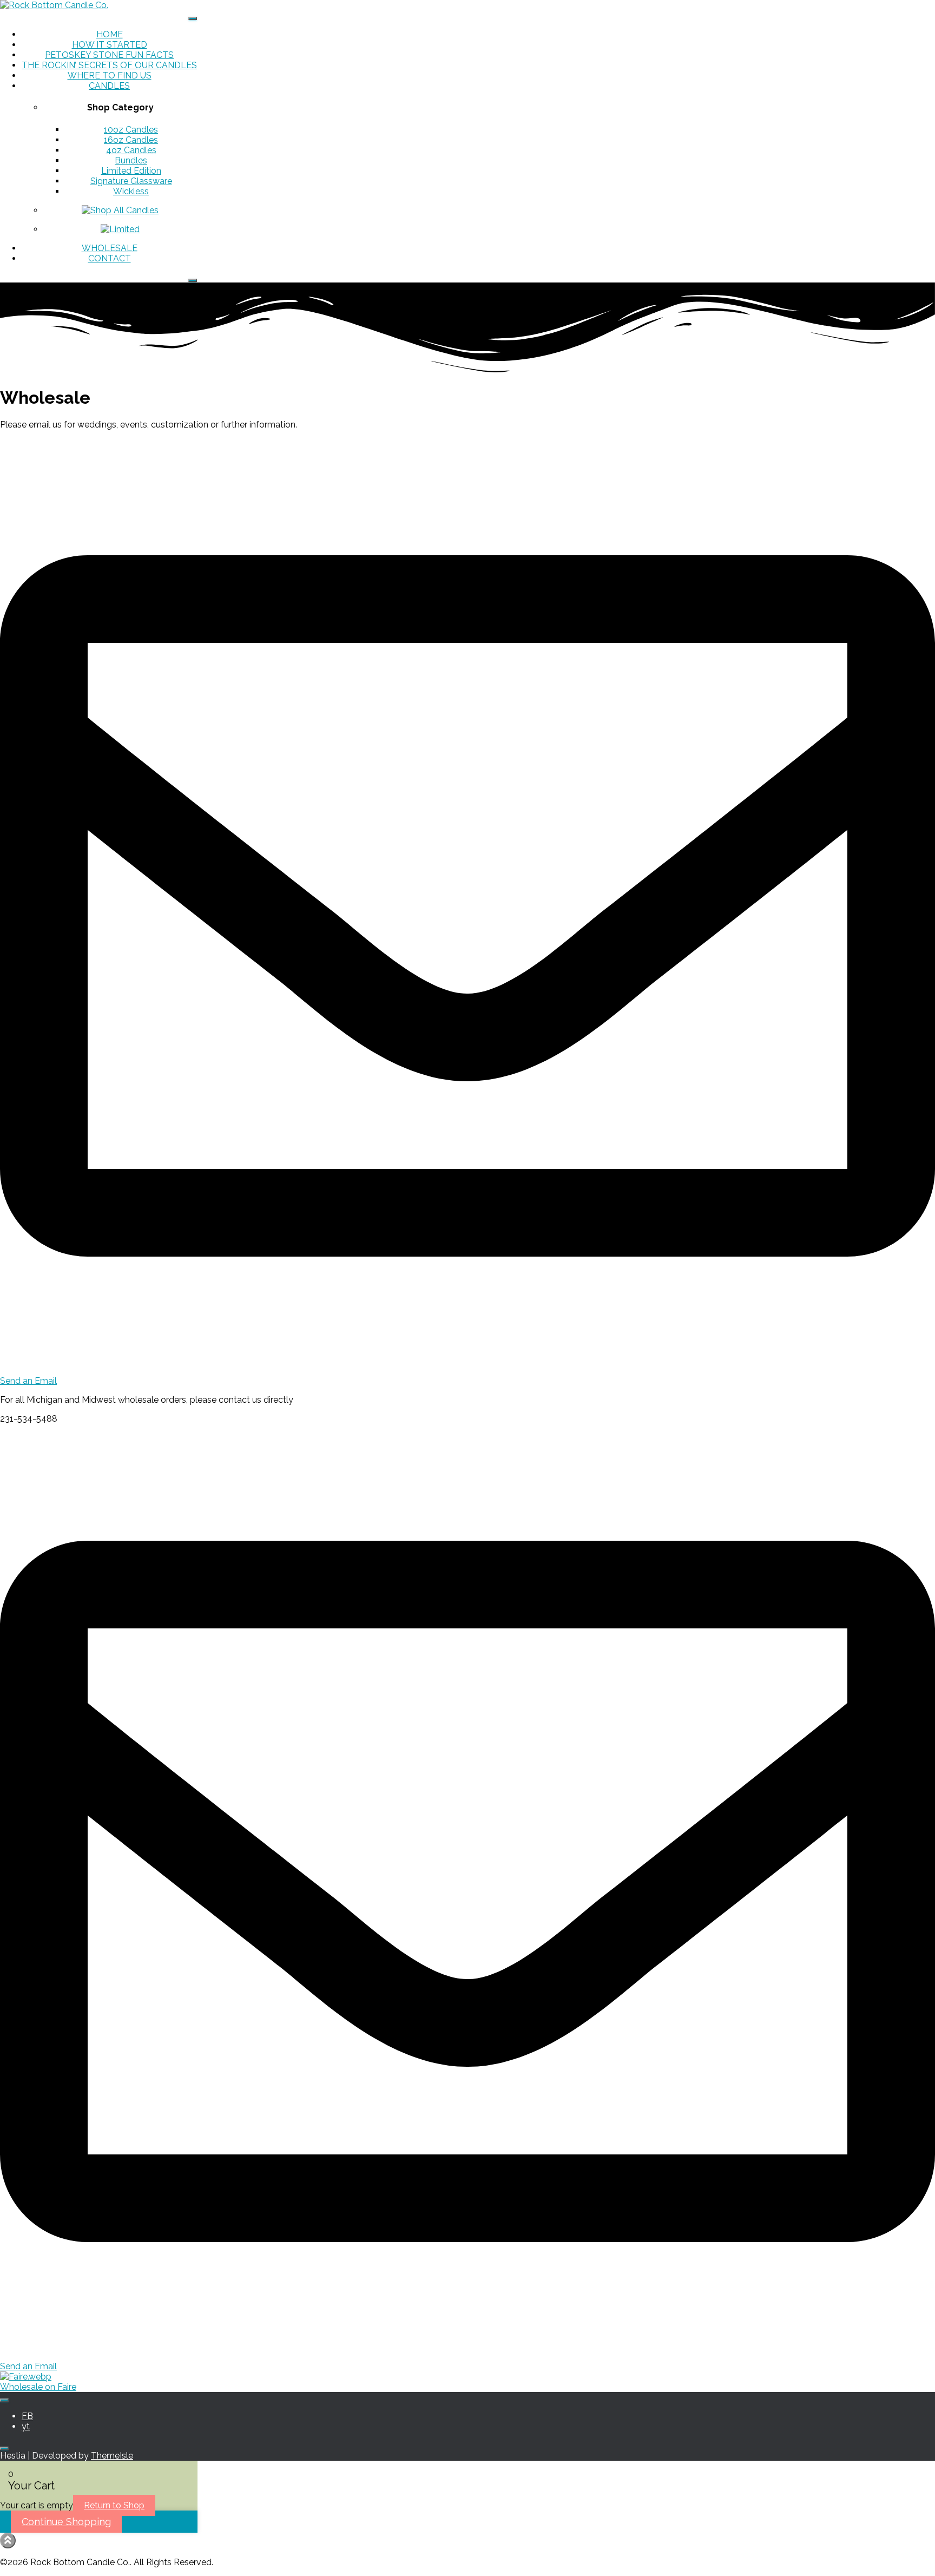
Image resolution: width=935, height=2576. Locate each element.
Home (110, 34)
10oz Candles (131, 130)
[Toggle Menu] (193, 18)
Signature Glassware (131, 181)
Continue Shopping (66, 2522)
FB (27, 2416)
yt (26, 2426)
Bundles (131, 160)
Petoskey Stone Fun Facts (109, 55)
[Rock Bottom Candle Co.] (54, 5)
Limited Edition (131, 171)
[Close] (193, 280)
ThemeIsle (112, 2456)
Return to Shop (114, 2505)
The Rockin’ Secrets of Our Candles (109, 65)
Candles (109, 86)
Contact (110, 258)
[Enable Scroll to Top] (8, 2541)
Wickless (131, 191)
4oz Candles (131, 150)
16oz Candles (131, 140)
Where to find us (110, 75)
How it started (110, 45)
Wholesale (110, 248)
